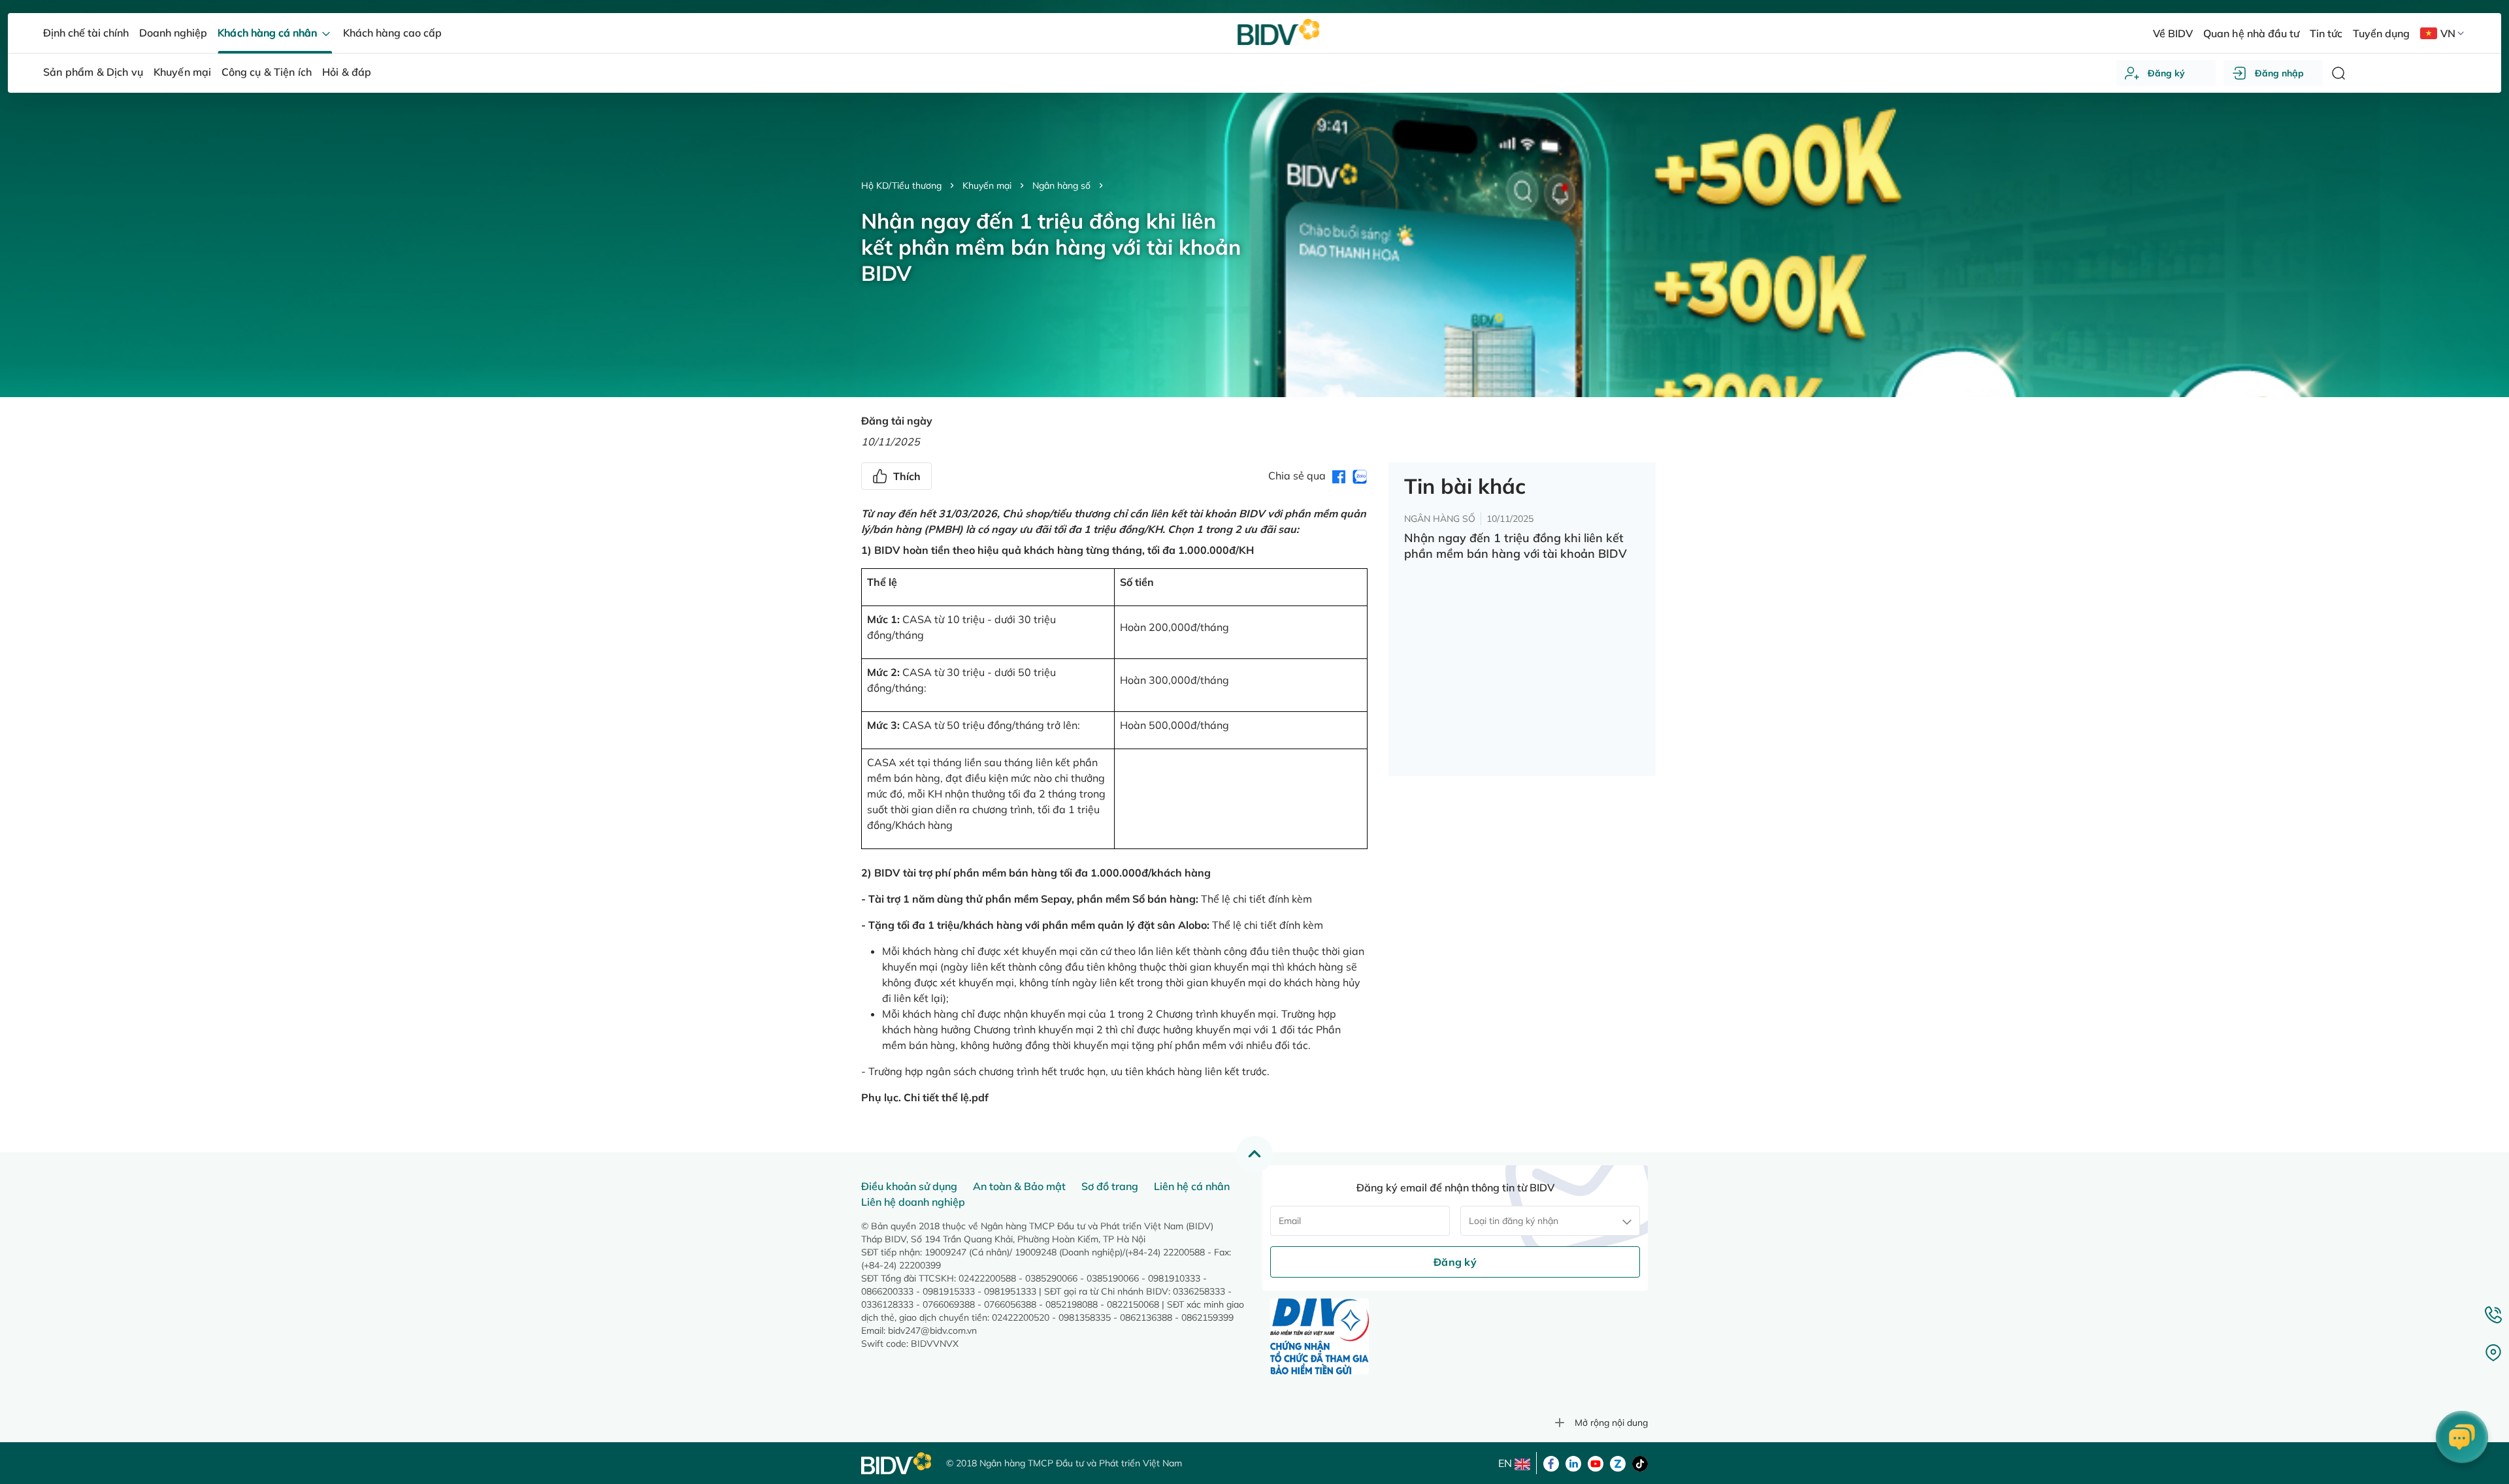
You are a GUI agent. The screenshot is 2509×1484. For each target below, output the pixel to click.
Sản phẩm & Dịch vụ (93, 72)
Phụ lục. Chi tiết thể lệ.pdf (925, 1097)
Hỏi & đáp (347, 72)
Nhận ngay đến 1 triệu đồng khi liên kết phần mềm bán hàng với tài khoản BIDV (1516, 546)
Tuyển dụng (2381, 33)
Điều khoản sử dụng (909, 1186)
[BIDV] (897, 1463)
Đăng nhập (2279, 73)
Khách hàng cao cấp (392, 33)
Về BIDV (2173, 33)
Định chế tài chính (86, 33)
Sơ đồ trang (1110, 1186)
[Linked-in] (1573, 1462)
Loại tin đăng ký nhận (1514, 1221)
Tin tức (2326, 33)
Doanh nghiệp (173, 33)
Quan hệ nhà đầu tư (2251, 33)
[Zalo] (1618, 1462)
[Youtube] (1596, 1462)
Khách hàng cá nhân (268, 33)
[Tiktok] (1640, 1462)
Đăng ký (2166, 73)
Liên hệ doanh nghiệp (913, 1202)
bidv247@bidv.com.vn (932, 1331)
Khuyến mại (987, 185)
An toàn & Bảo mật (1019, 1186)
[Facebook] (1551, 1462)
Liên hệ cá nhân (1192, 1186)
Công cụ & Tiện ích (267, 72)
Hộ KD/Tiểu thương (901, 185)
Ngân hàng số (1061, 185)
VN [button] (2448, 33)
